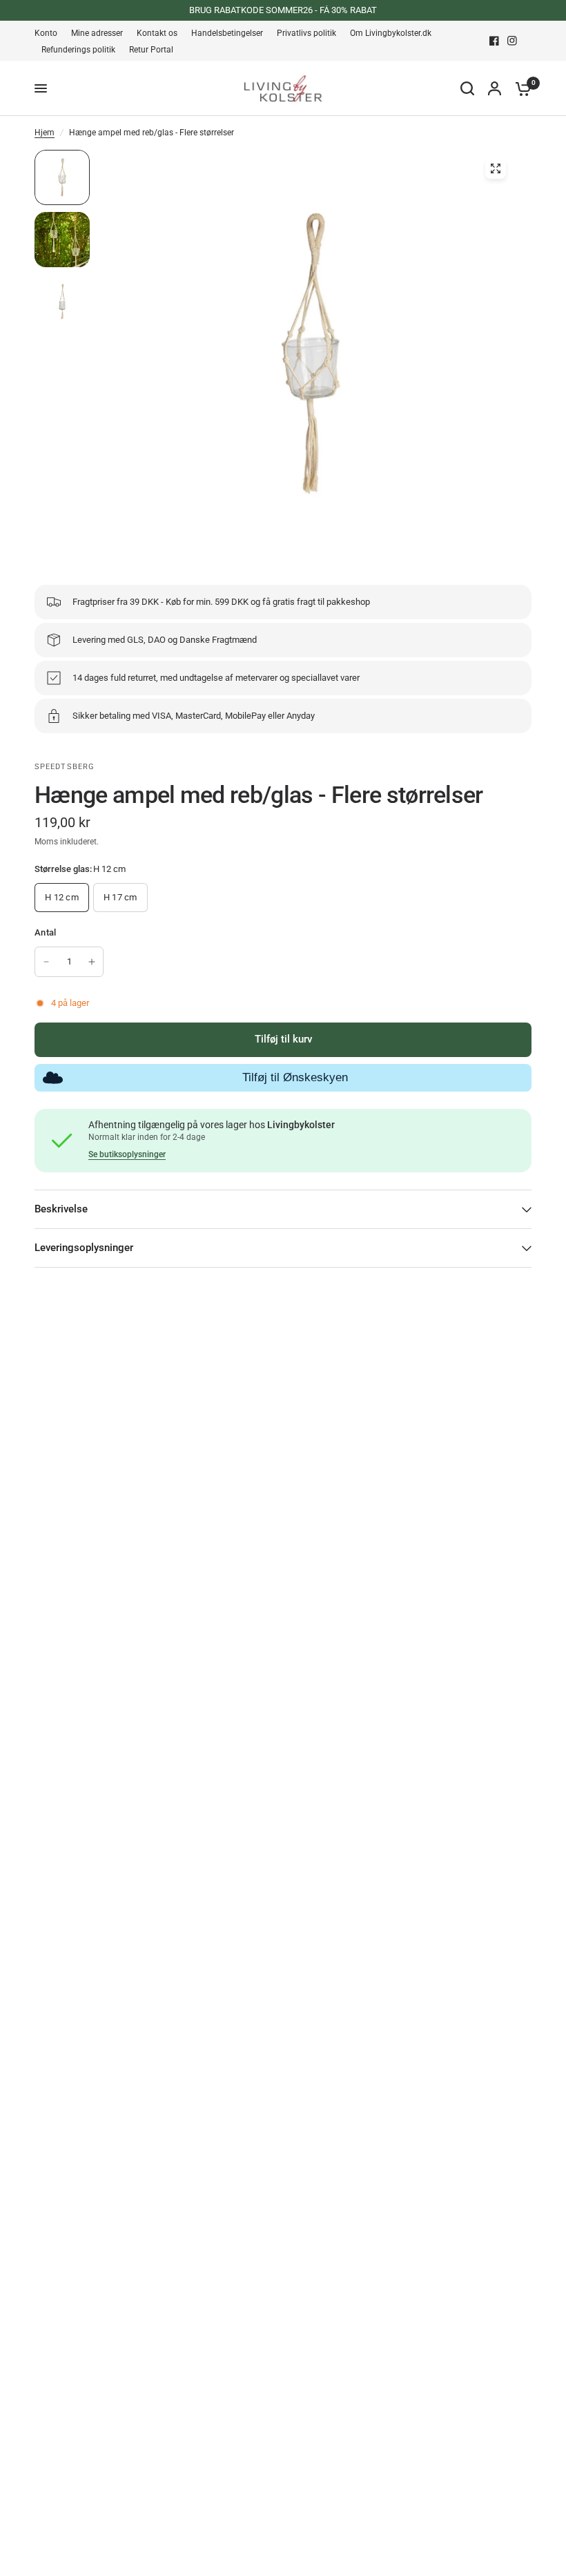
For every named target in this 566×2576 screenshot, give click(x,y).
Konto (46, 33)
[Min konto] (495, 88)
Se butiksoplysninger (127, 1154)
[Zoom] (496, 168)
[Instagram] (512, 41)
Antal (45, 932)
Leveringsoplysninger (84, 1248)
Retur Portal (151, 50)
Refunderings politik (78, 50)
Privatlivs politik (306, 33)
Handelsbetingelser (227, 33)
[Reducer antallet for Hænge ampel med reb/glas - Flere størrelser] (46, 962)
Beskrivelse (61, 1209)
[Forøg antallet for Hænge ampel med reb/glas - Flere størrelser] (92, 962)
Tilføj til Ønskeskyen (295, 1077)
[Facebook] (494, 41)
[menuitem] (49, 33)
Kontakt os (157, 33)
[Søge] (467, 88)
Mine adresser (97, 33)
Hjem (45, 133)
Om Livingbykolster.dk (391, 33)
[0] (520, 88)
